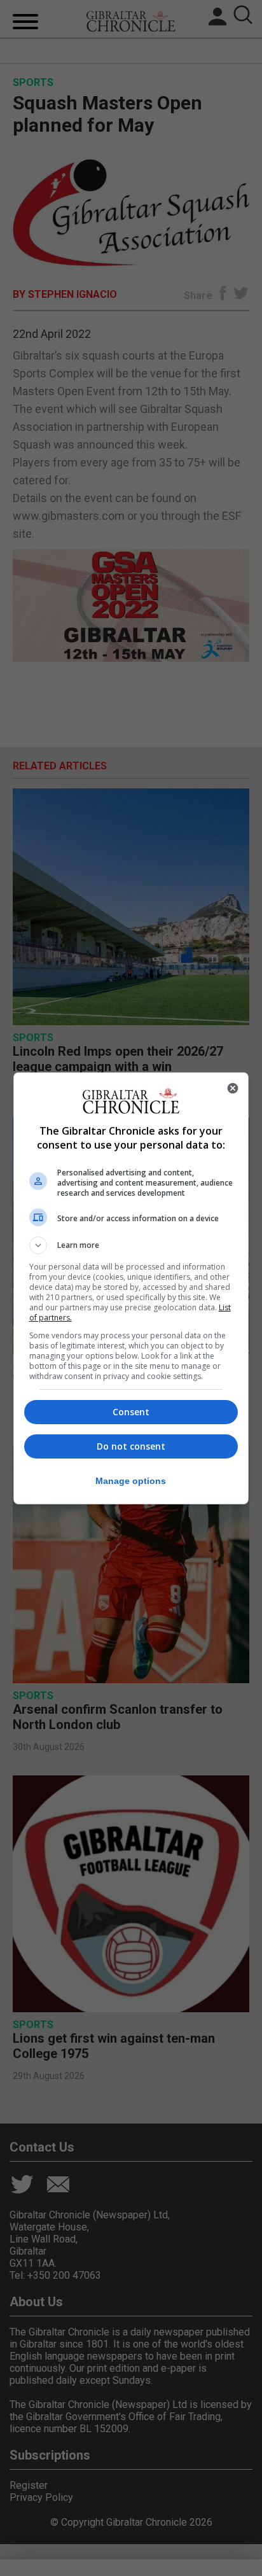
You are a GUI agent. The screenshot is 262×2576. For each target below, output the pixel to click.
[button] (131, 1245)
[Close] (233, 1088)
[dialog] (131, 1288)
